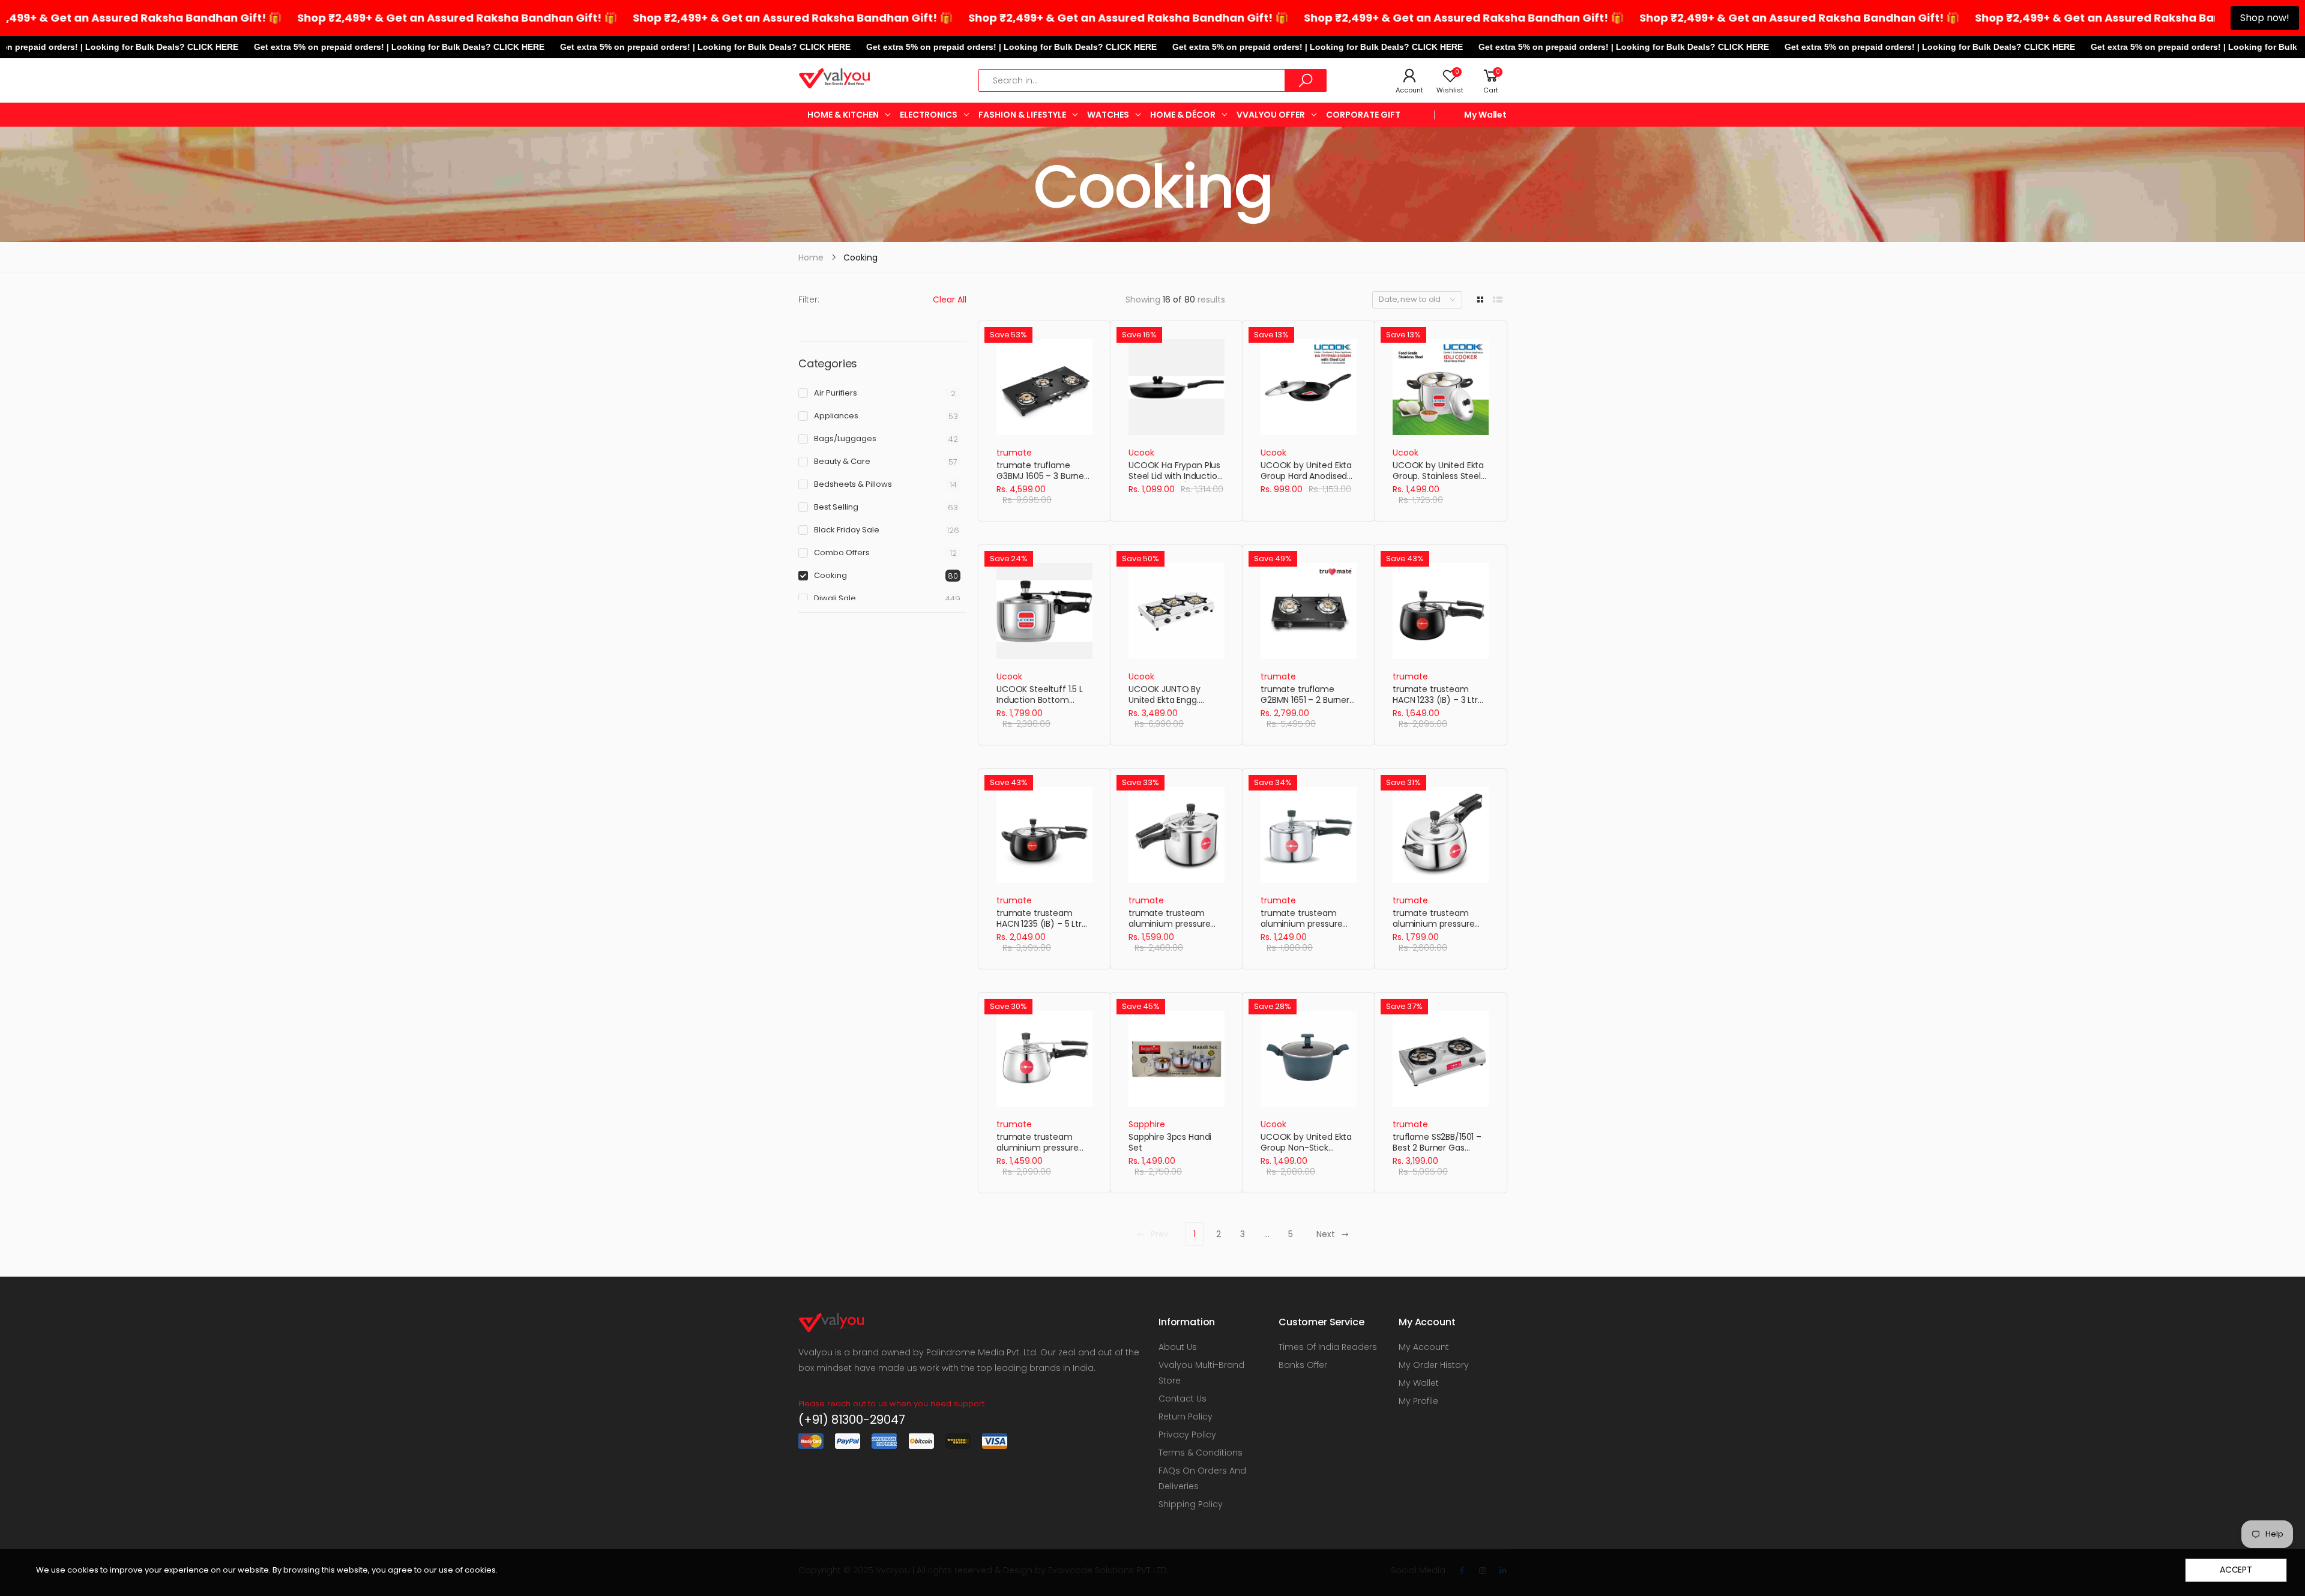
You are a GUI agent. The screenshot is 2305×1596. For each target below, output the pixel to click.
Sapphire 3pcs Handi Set (1170, 1142)
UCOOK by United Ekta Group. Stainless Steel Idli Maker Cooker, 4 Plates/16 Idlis (1438, 481)
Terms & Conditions (1201, 1453)
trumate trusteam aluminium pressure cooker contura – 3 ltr (1041, 1147)
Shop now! (2265, 18)
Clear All (950, 300)
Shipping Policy (1191, 1504)
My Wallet (1485, 115)
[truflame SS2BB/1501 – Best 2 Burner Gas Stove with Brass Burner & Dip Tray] (1441, 1059)
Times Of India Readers (1328, 1347)
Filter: (809, 300)
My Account (1424, 1347)
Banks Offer (1303, 1365)
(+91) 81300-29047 (852, 1420)
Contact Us (1183, 1399)
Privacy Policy (1187, 1435)
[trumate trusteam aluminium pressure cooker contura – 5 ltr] (1441, 835)
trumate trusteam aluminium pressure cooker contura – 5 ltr (1437, 923)
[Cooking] (1152, 184)
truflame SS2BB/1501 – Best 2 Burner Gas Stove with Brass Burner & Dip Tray (1440, 1153)
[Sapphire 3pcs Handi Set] (1177, 1059)
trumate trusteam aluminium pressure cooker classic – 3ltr (1301, 923)
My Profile (1418, 1401)
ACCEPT (2236, 1570)
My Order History (1434, 1365)
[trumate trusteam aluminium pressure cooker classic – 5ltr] (1177, 835)
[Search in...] (1306, 80)
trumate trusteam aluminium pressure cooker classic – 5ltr (1169, 923)
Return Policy (1186, 1417)
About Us (1178, 1347)
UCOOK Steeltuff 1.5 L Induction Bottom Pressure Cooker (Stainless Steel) (1040, 705)
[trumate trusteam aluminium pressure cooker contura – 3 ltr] (1044, 1059)
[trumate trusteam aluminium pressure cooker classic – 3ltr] (1309, 835)
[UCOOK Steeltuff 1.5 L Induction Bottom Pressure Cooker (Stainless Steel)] (1044, 611)
